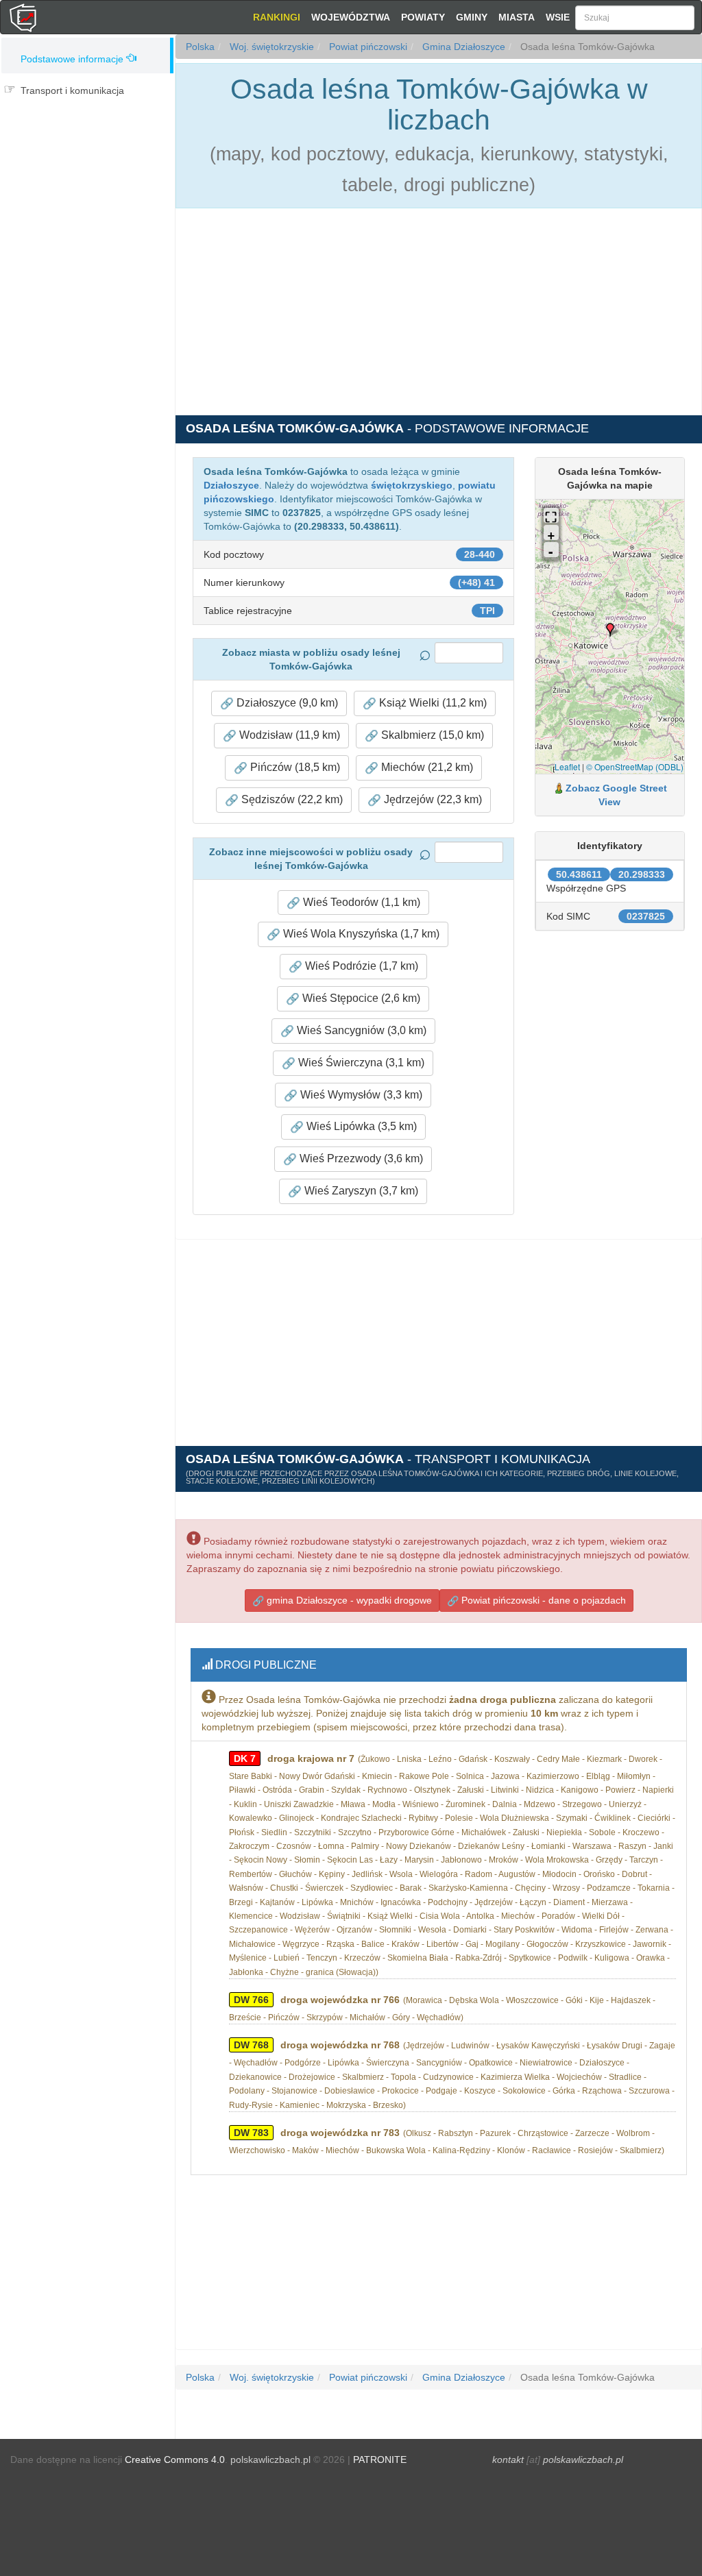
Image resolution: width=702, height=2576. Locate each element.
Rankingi (277, 17)
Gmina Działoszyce (462, 47)
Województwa (351, 17)
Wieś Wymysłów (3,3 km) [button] (360, 1095)
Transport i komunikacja (72, 90)
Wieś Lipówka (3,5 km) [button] (360, 1126)
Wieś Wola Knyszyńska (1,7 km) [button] (360, 934)
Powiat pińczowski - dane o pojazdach (542, 1600)
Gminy (472, 17)
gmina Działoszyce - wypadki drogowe (348, 1600)
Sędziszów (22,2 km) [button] (291, 799)
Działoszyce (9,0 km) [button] (286, 703)
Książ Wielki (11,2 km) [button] (432, 703)
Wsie (558, 17)
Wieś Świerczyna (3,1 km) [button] (360, 1063)
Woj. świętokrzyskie (270, 47)
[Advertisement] (87, 163)
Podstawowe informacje (72, 59)
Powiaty (423, 17)
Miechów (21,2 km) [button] (426, 767)
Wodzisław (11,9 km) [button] (288, 735)
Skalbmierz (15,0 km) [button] (431, 735)
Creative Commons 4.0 (175, 2460)
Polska (200, 47)
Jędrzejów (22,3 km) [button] (432, 799)
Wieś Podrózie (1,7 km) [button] (360, 966)
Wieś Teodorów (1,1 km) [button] (360, 902)
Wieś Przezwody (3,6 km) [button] (360, 1158)
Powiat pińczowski (367, 47)
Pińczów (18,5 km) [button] (294, 767)
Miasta (517, 17)
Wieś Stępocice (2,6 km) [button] (360, 998)
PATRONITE (380, 2460)
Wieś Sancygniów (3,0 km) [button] (360, 1030)
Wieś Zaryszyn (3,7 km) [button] (360, 1191)
